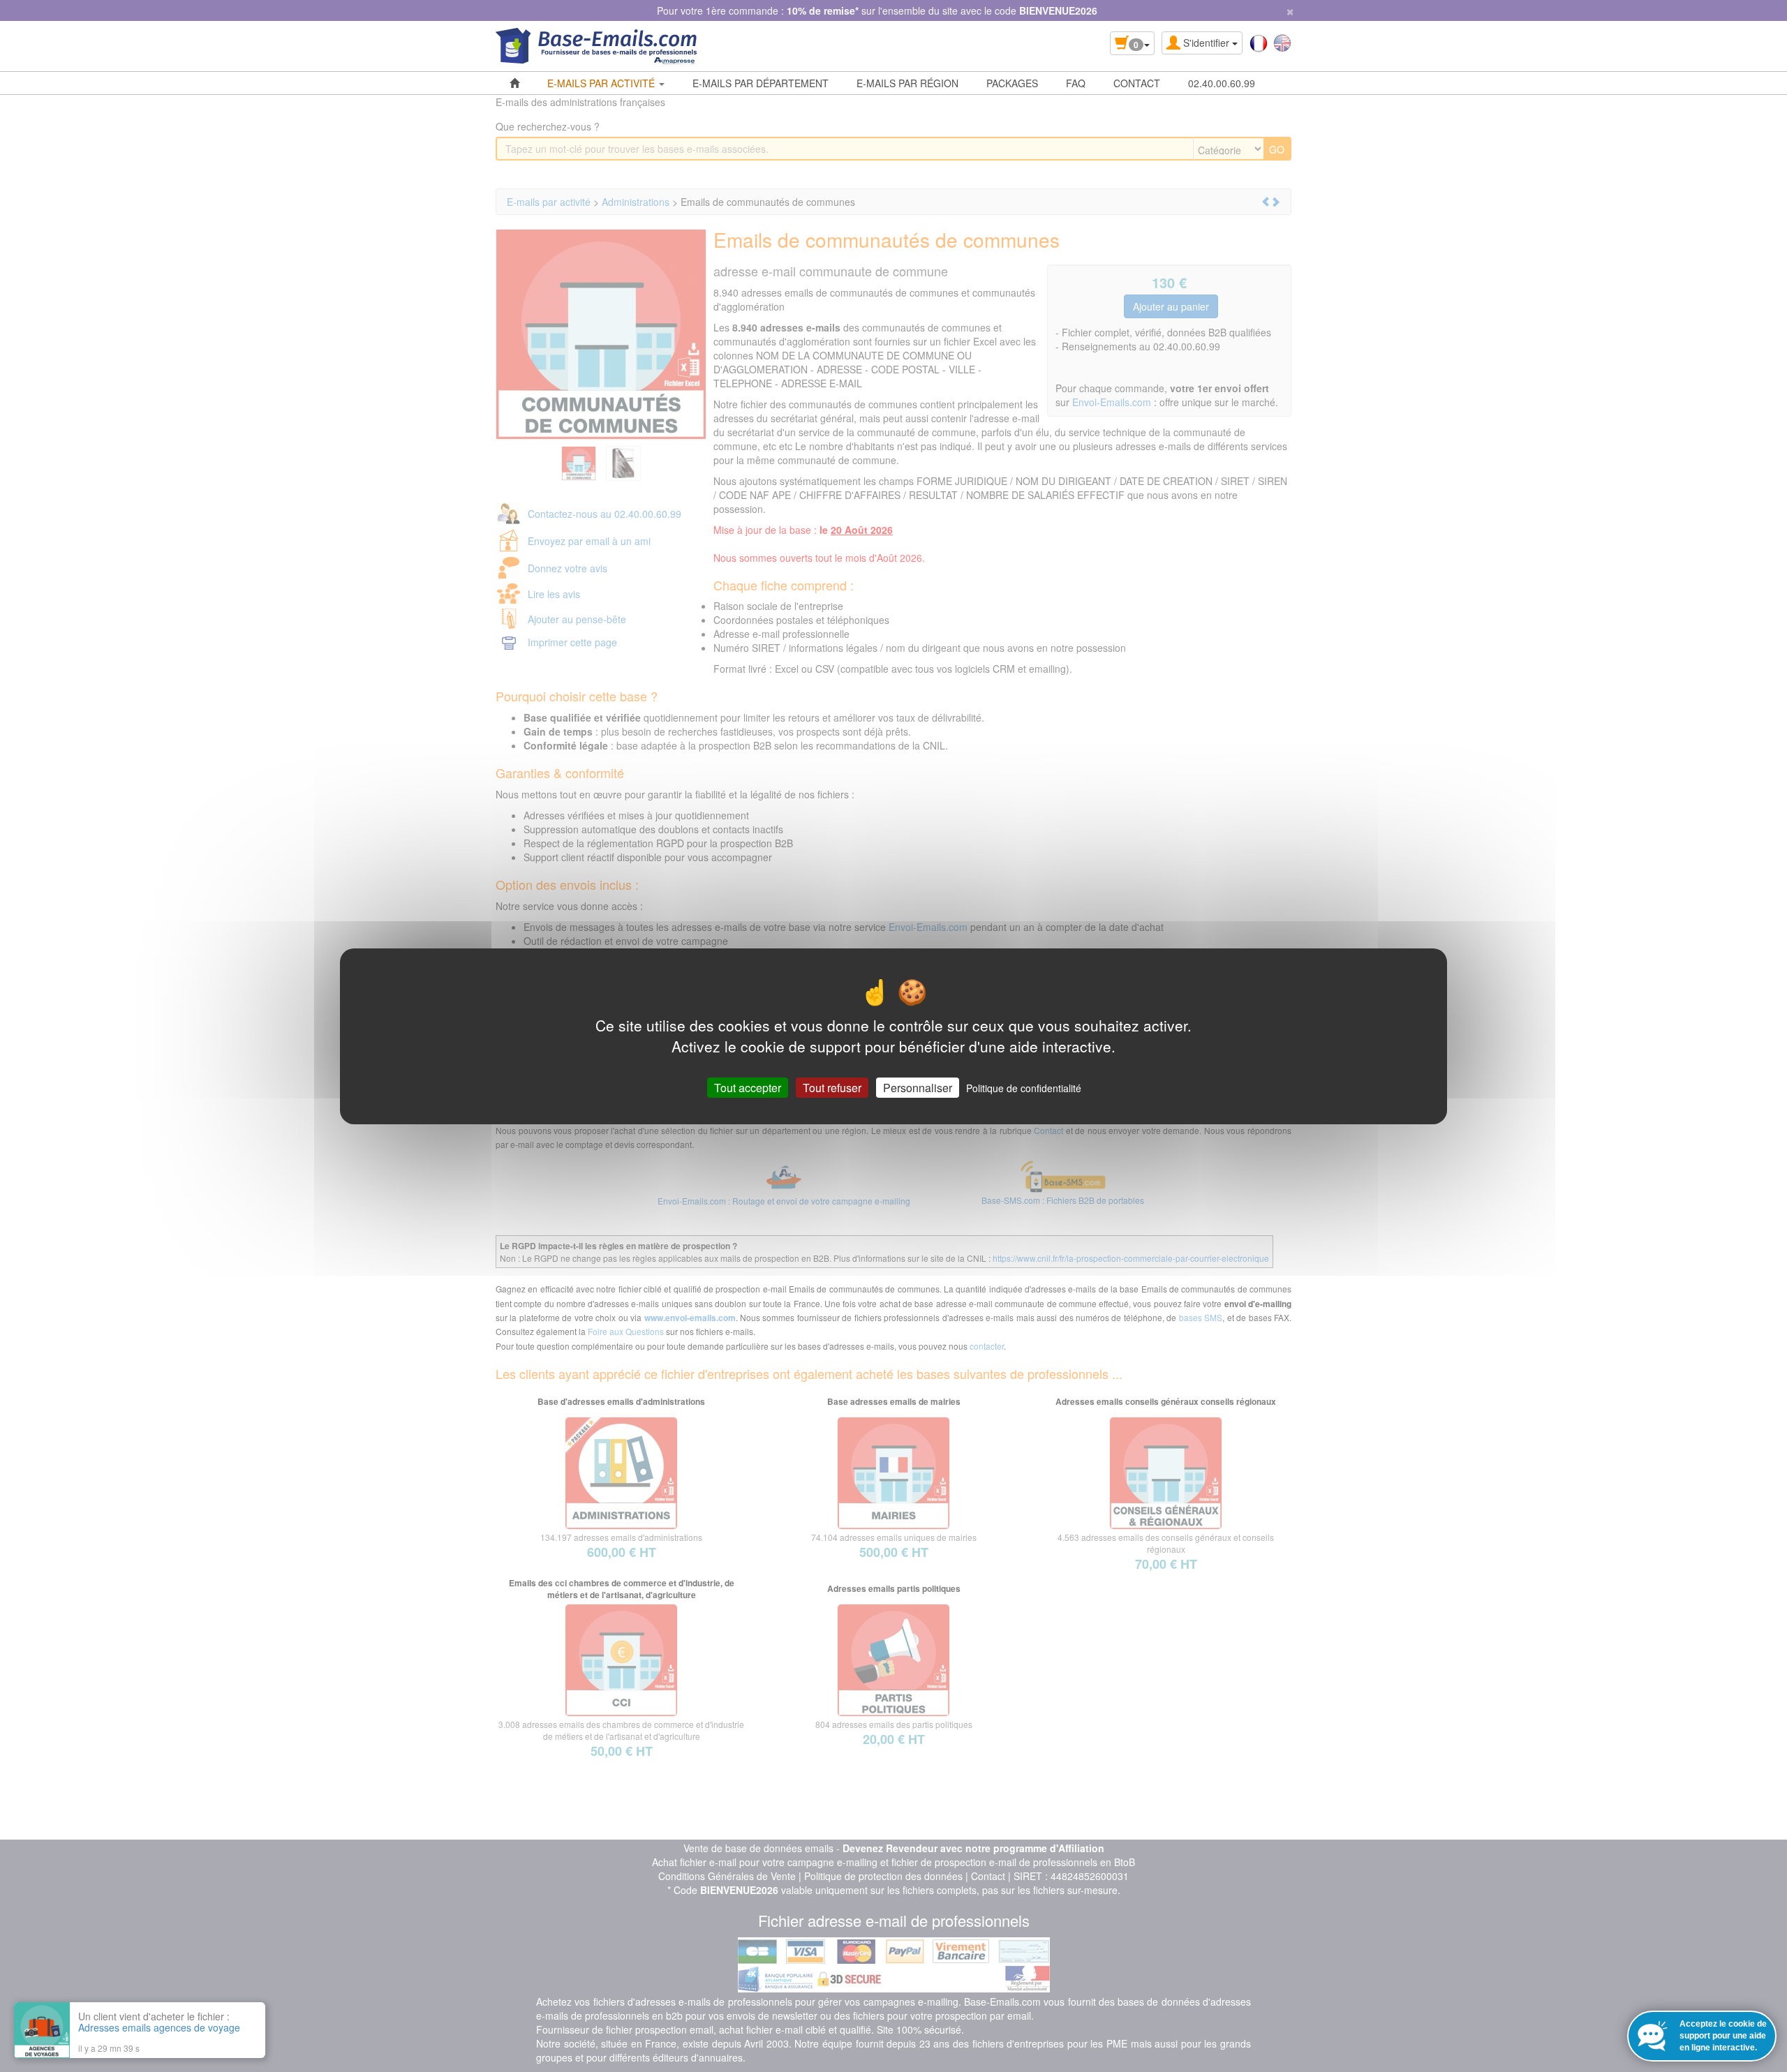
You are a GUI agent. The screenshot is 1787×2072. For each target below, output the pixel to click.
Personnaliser (918, 1087)
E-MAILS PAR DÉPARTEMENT (761, 83)
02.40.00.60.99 (1222, 83)
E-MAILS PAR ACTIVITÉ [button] (602, 83)
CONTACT (1137, 83)
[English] (1282, 42)
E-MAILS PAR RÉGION (907, 83)
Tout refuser (832, 1087)
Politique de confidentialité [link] (1024, 1087)
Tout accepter (748, 1087)
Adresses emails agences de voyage (159, 2027)
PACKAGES (1012, 83)
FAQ (1076, 83)
